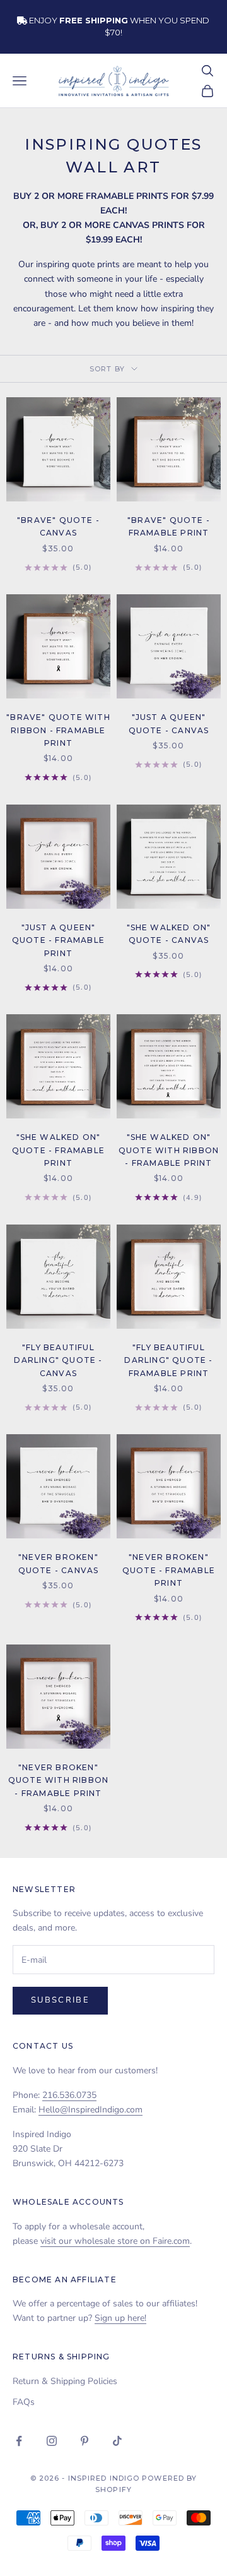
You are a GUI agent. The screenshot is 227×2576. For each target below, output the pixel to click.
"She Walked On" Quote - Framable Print (58, 1150)
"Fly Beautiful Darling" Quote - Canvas (58, 1360)
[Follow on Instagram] (52, 2441)
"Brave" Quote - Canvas (58, 526)
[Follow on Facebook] (19, 2441)
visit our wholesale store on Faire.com (115, 2241)
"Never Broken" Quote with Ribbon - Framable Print (58, 1780)
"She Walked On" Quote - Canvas (169, 934)
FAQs (24, 2402)
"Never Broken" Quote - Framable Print (169, 1570)
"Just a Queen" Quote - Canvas (169, 723)
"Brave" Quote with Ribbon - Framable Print (58, 730)
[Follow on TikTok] (117, 2441)
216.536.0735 (69, 2095)
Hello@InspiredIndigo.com (90, 2110)
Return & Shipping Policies (65, 2381)
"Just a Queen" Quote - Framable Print (58, 940)
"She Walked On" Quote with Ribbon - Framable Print (169, 1150)
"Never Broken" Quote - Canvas (59, 1563)
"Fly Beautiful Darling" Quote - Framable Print (168, 1360)
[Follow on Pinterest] (84, 2441)
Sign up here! (120, 2318)
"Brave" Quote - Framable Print (169, 526)
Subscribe (60, 2000)
